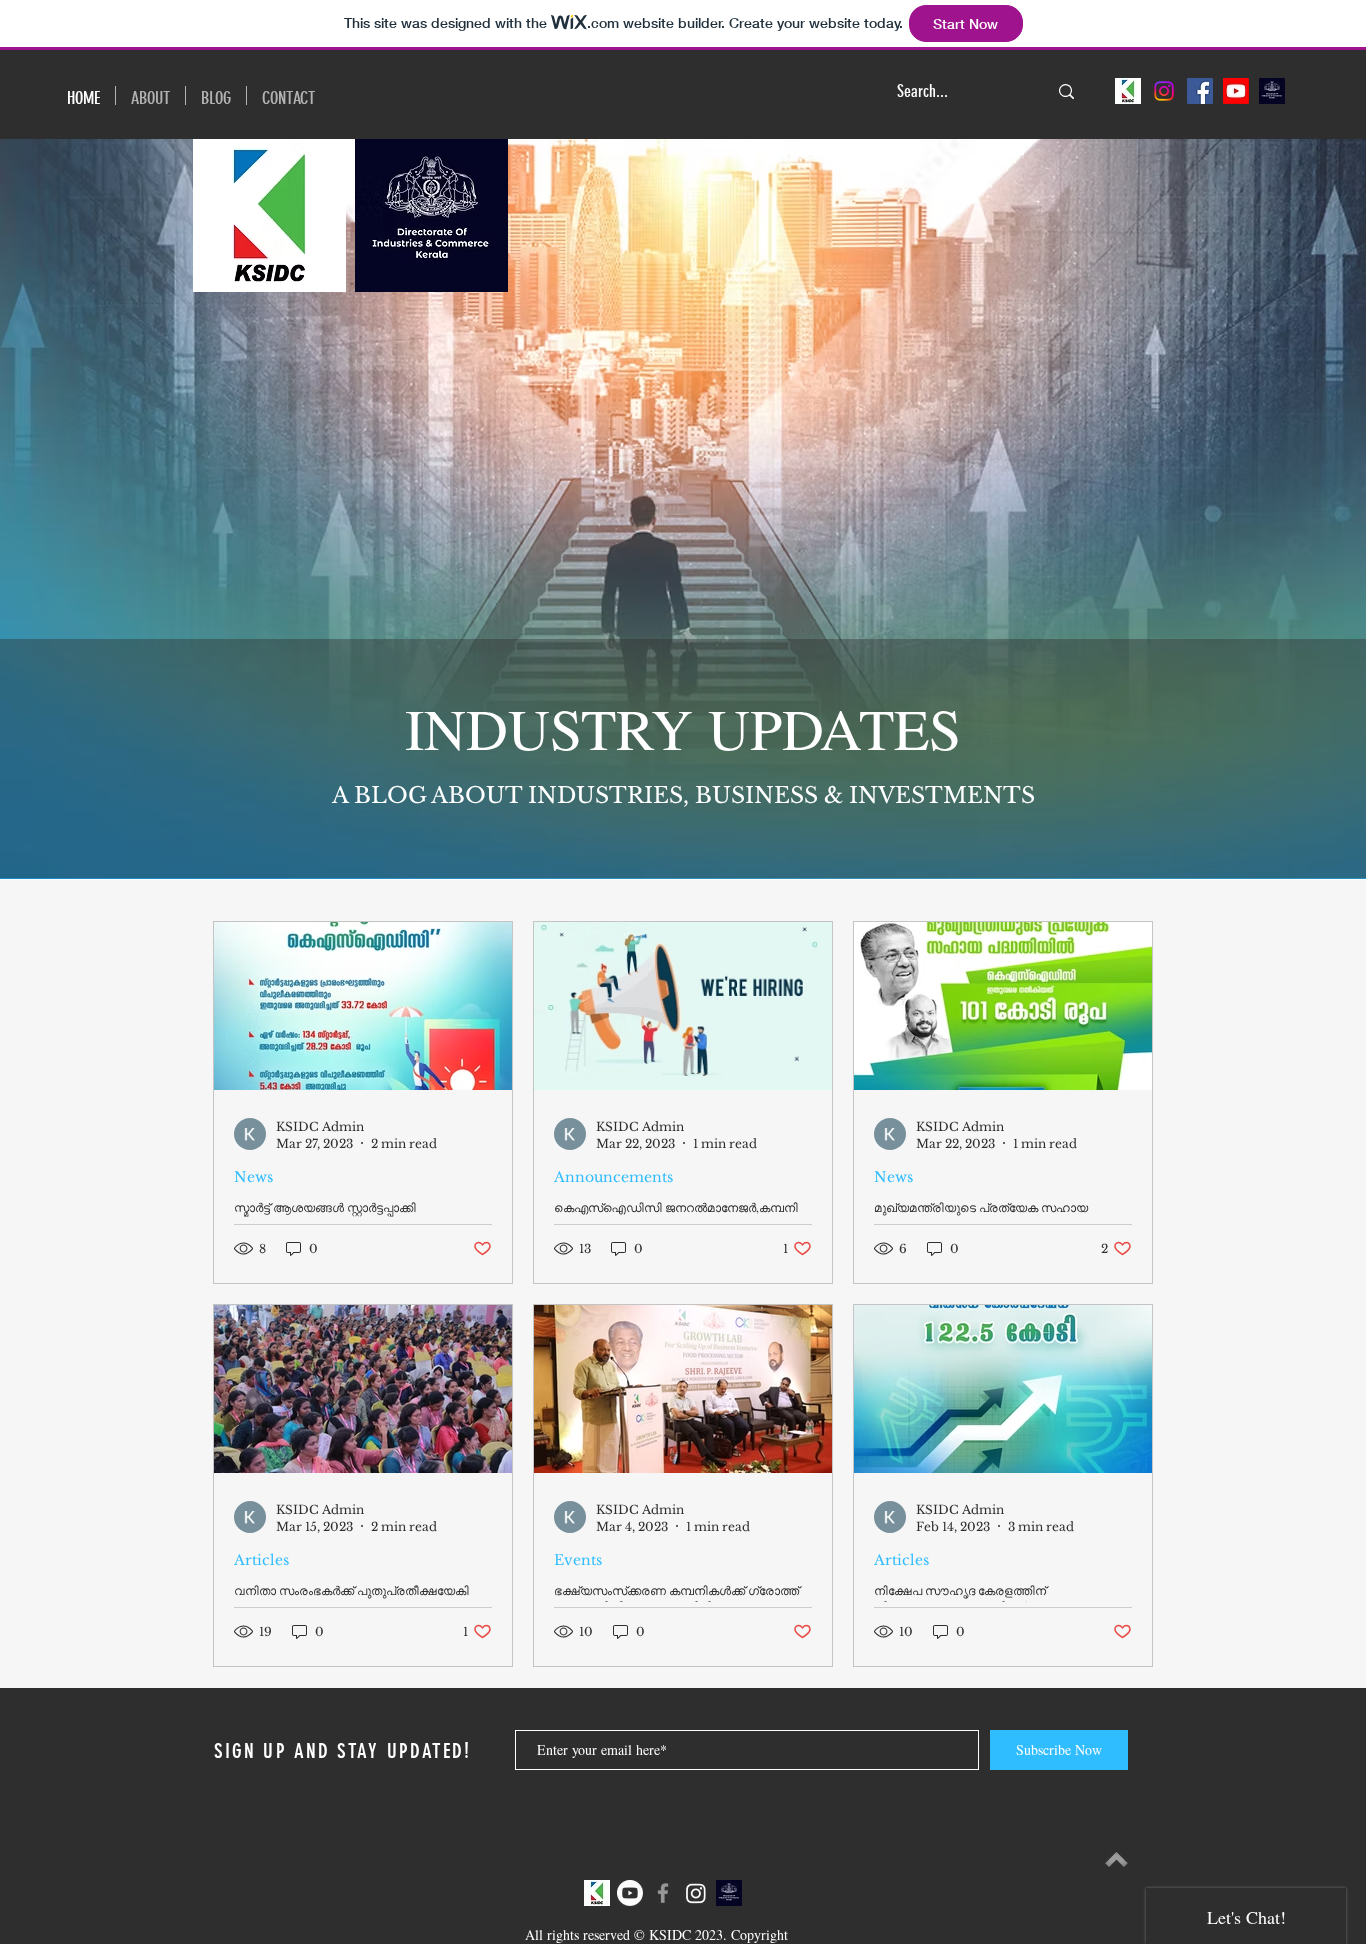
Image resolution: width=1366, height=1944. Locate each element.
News (253, 1177)
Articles (261, 1560)
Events (578, 1560)
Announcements (613, 1177)
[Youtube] (1236, 91)
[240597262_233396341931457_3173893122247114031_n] (1272, 91)
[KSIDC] (1128, 91)
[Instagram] (1164, 91)
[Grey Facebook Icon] (663, 1893)
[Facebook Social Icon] (1200, 91)
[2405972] (597, 1893)
